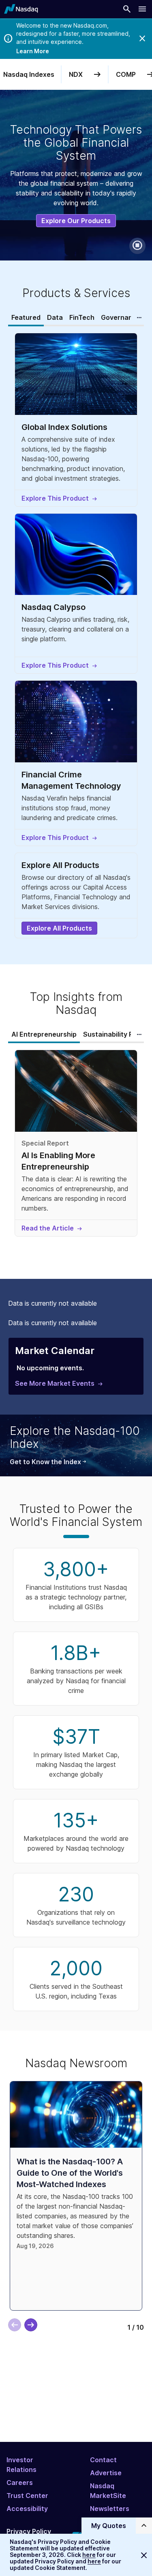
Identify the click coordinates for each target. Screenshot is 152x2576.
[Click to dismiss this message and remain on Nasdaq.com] (144, 2555)
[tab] (26, 318)
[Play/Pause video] (137, 246)
